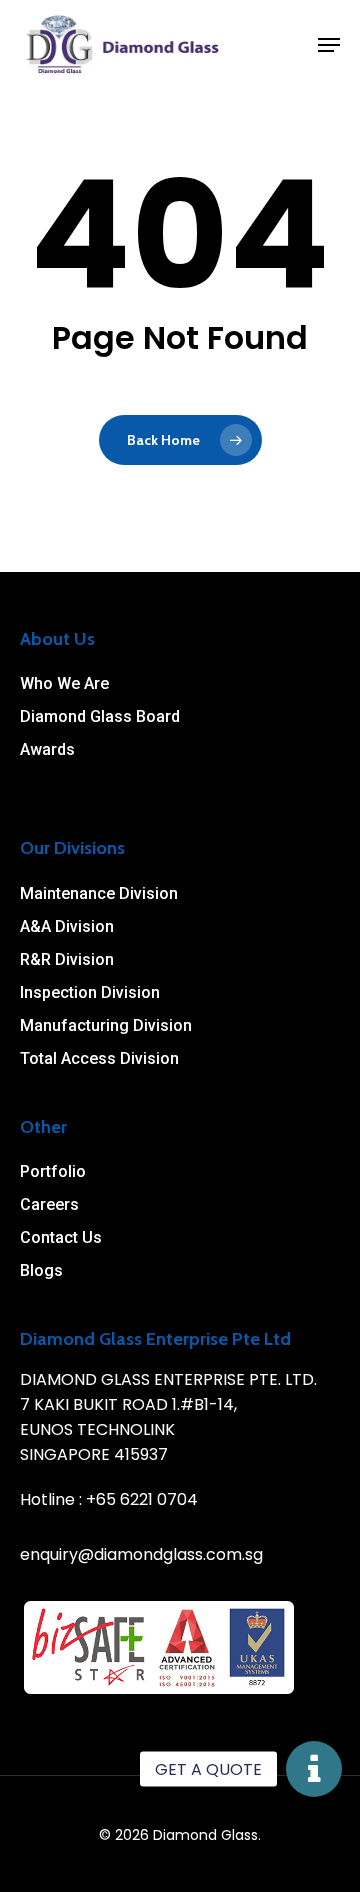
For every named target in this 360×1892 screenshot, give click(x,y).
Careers (49, 1204)
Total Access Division (99, 1058)
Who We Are (64, 683)
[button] (314, 1769)
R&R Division (67, 959)
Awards (47, 749)
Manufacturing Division (106, 1025)
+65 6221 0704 (142, 1499)
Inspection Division (90, 992)
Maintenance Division (99, 893)
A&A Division (67, 926)
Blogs (41, 1270)
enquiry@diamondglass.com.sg (141, 1554)
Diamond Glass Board (100, 716)
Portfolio (53, 1171)
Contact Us (61, 1237)
